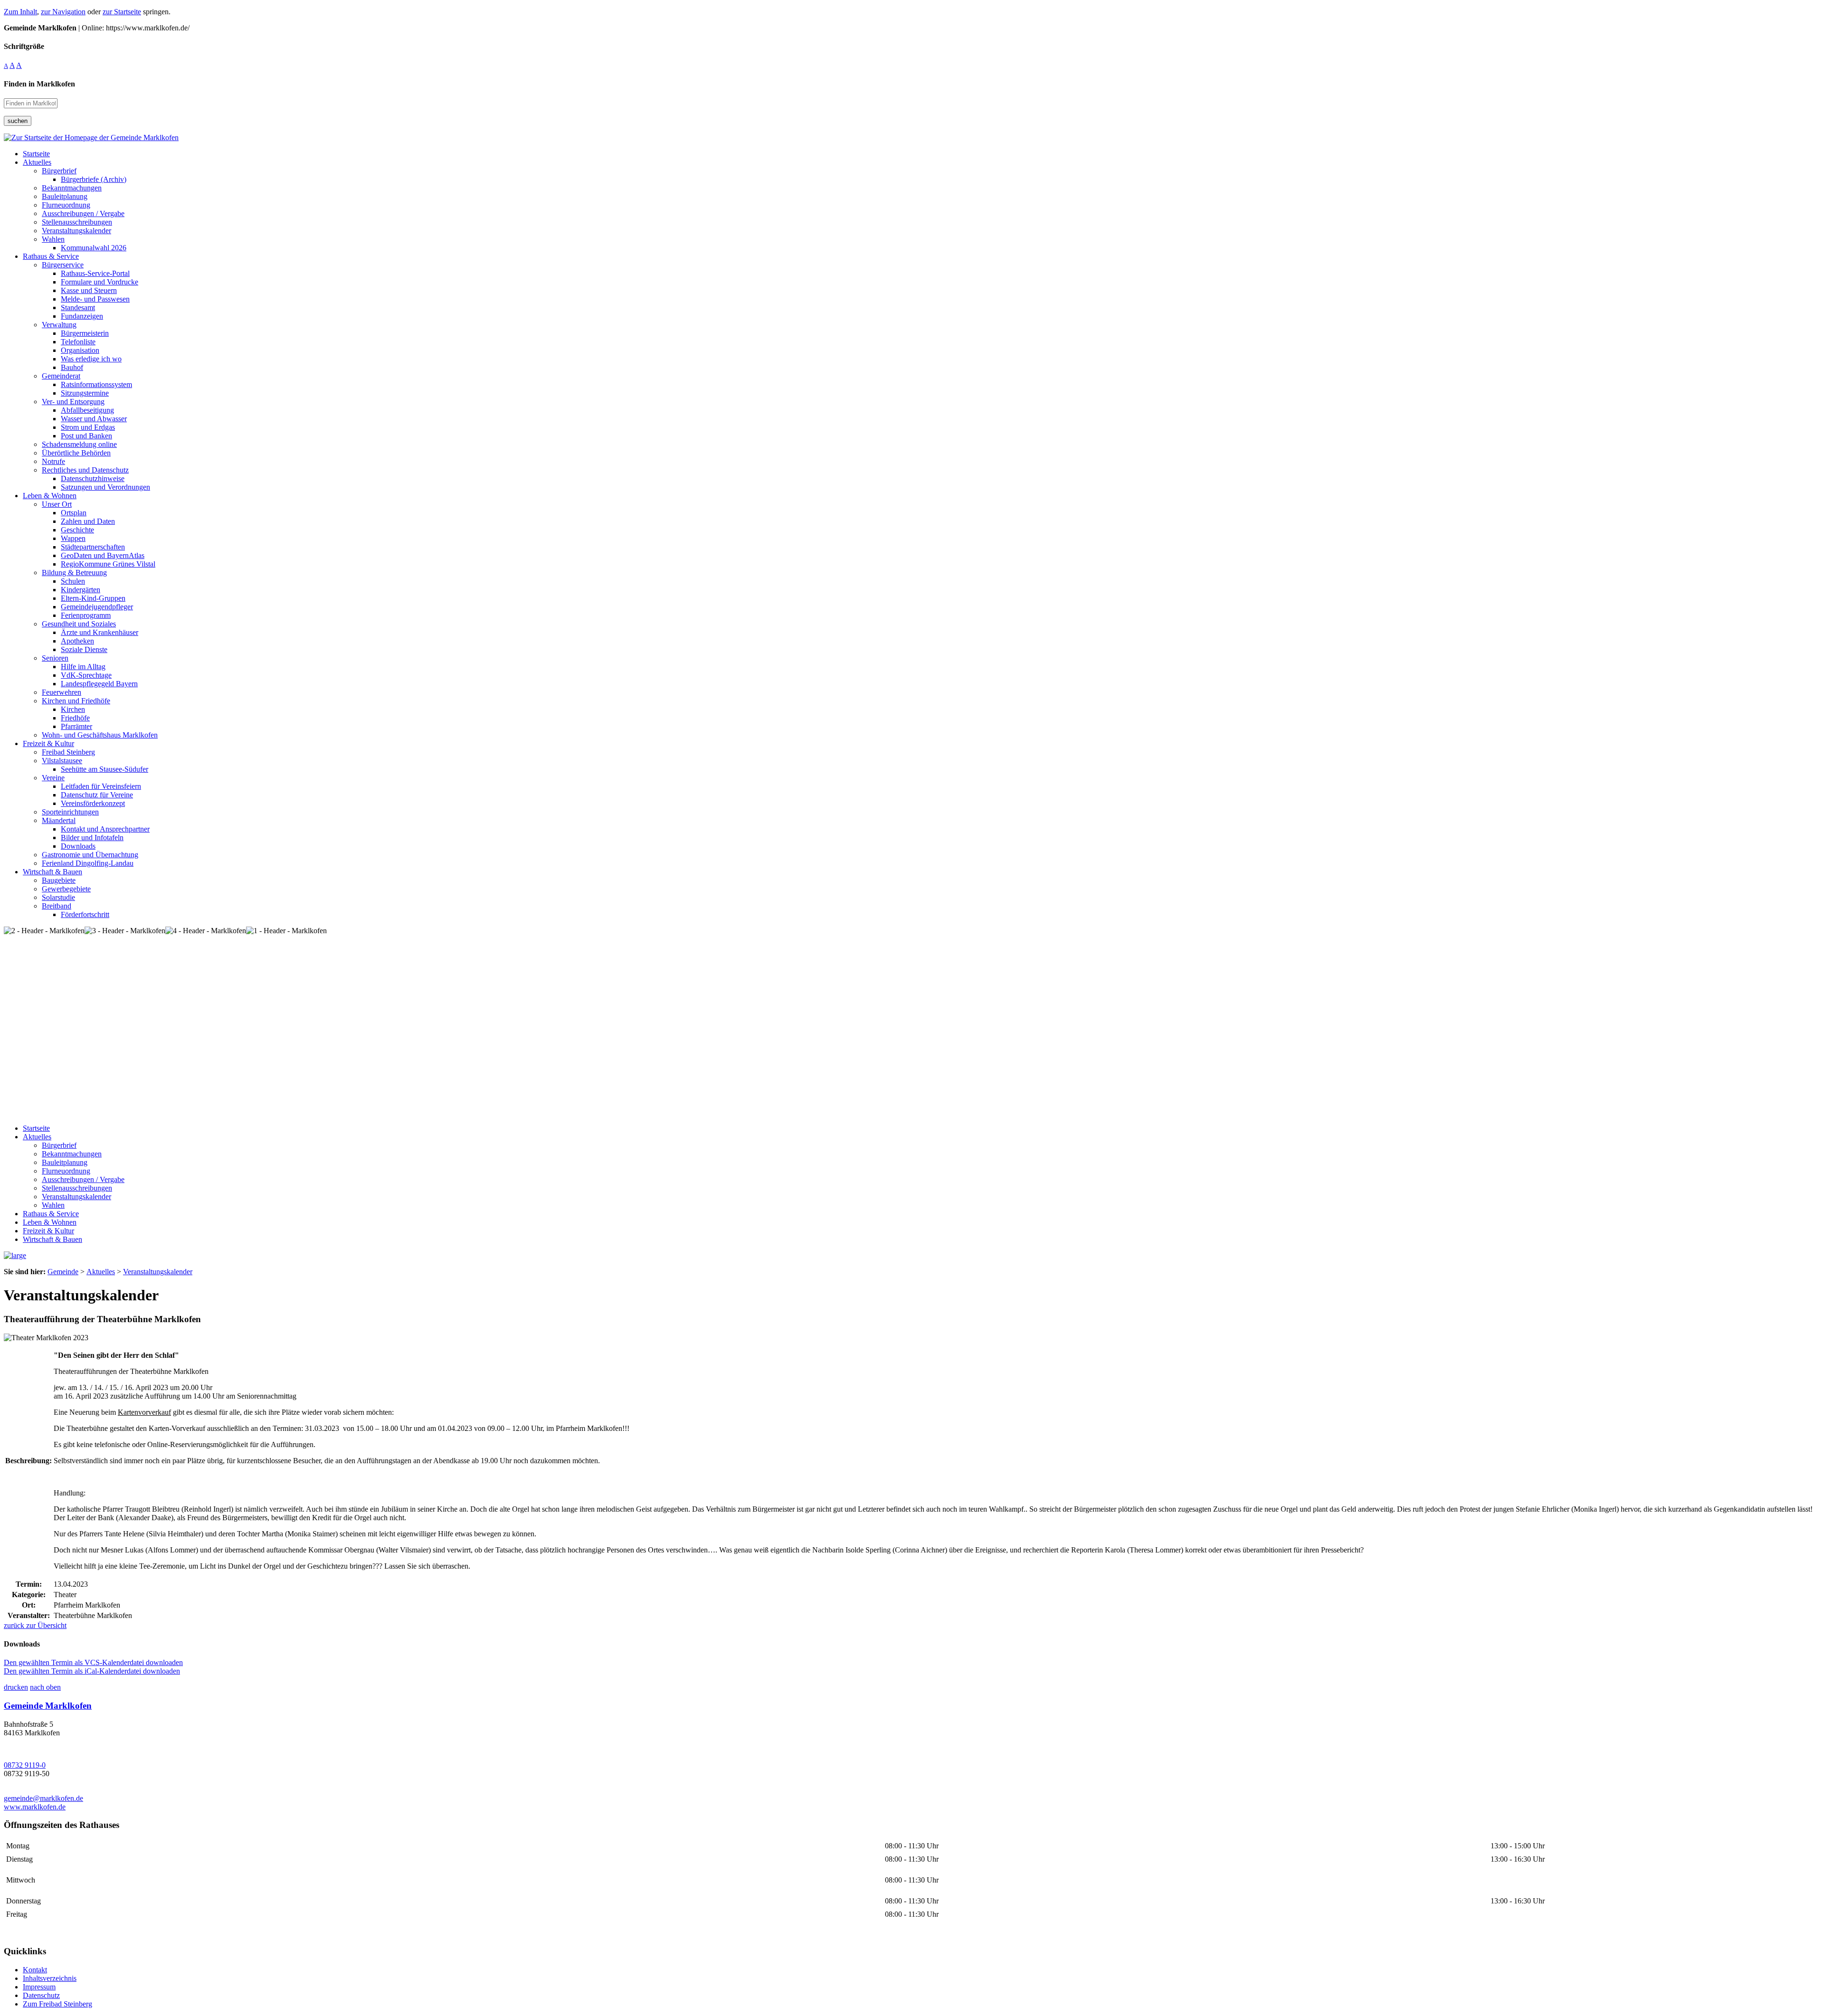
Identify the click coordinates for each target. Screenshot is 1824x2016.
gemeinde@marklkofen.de (43, 1798)
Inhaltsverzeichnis (50, 1978)
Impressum (39, 1987)
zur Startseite (122, 12)
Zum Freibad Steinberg (57, 2004)
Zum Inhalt (20, 12)
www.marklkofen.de (35, 1807)
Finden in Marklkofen (39, 84)
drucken (16, 1687)
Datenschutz (41, 1995)
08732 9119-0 (25, 1765)
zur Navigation (63, 12)
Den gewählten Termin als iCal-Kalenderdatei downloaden (92, 1671)
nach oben (45, 1687)
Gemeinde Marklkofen (48, 1706)
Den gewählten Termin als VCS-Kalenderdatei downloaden (93, 1662)
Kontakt (35, 1970)
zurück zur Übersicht (35, 1625)
